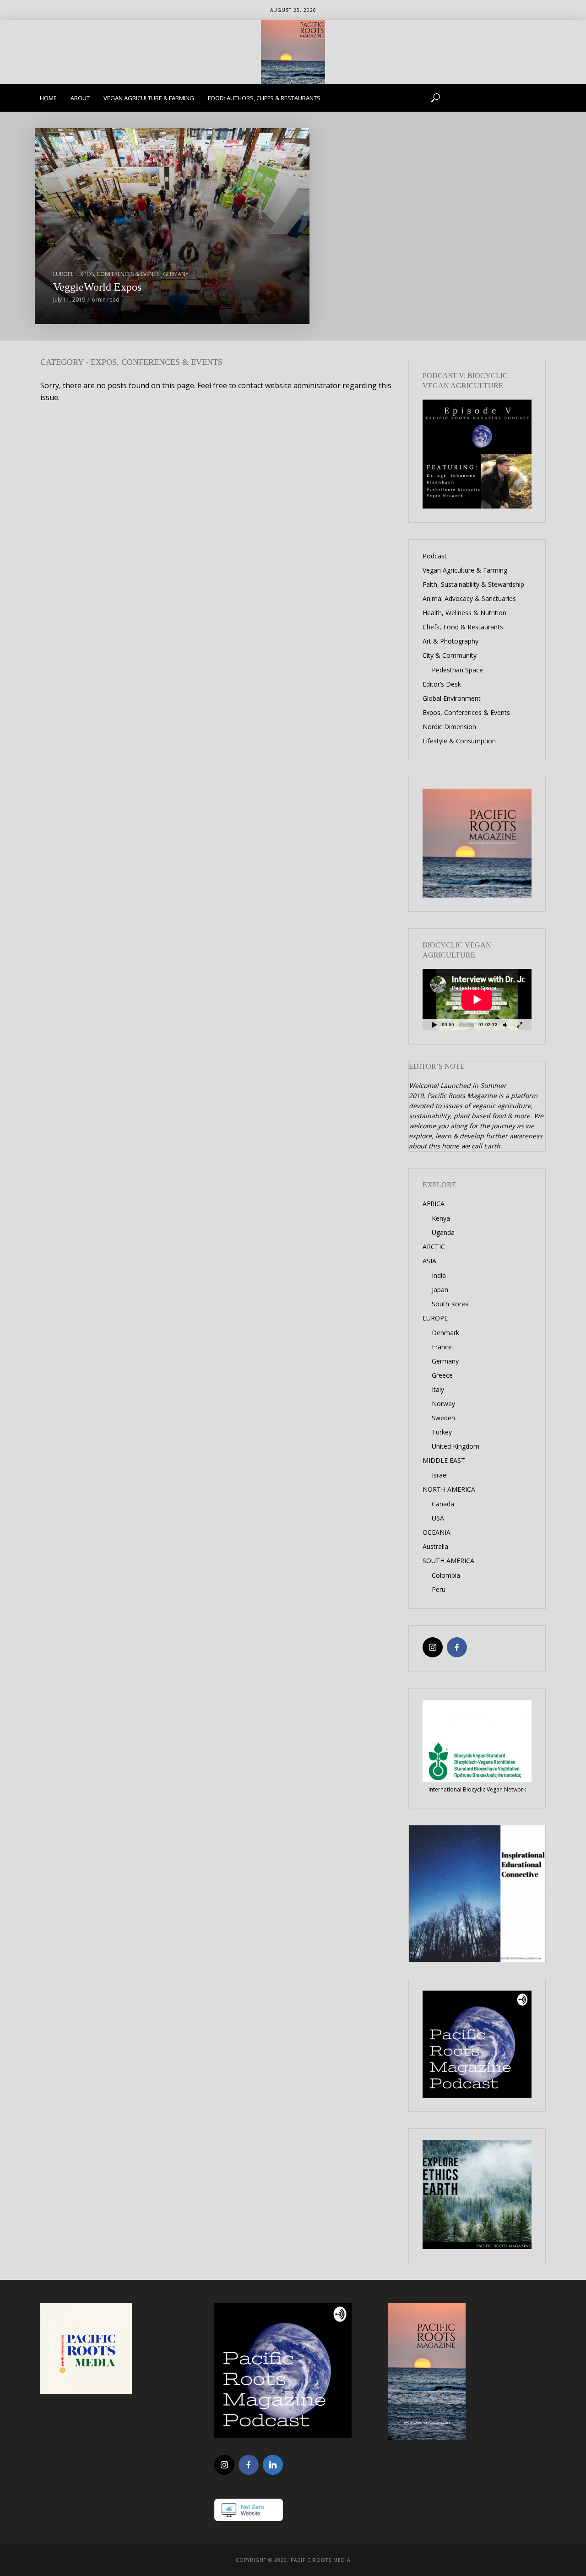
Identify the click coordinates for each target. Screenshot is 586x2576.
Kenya (441, 1218)
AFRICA (434, 1204)
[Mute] (505, 1025)
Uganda (443, 1232)
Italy (438, 1389)
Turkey (442, 1432)
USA (438, 1518)
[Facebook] (457, 1647)
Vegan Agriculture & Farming (149, 98)
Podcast (435, 556)
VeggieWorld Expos (97, 287)
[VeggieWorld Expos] (172, 226)
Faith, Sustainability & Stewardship (473, 584)
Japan (440, 1290)
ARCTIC (434, 1247)
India (439, 1275)
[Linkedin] (273, 2465)
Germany (176, 274)
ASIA (429, 1261)
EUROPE (63, 274)
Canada (443, 1504)
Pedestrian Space (457, 670)
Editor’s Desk (442, 684)
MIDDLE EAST (444, 1460)
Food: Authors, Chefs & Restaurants (264, 98)
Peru (439, 1589)
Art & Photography (450, 641)
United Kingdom (456, 1446)
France (442, 1347)
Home (48, 98)
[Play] (434, 1025)
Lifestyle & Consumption (459, 741)
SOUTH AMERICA (448, 1561)
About (80, 98)
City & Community (450, 655)
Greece (442, 1375)
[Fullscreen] (520, 1025)
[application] (477, 1000)
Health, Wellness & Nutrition (464, 613)
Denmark (445, 1333)
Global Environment (452, 698)
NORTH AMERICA (449, 1489)
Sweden (443, 1418)
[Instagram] (433, 1647)
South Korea (450, 1304)
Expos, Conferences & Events (118, 274)
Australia (435, 1546)
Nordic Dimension (449, 727)
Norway (443, 1404)
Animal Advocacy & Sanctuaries (469, 598)
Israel (440, 1475)
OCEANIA (437, 1532)
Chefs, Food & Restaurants (463, 627)
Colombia (446, 1575)
